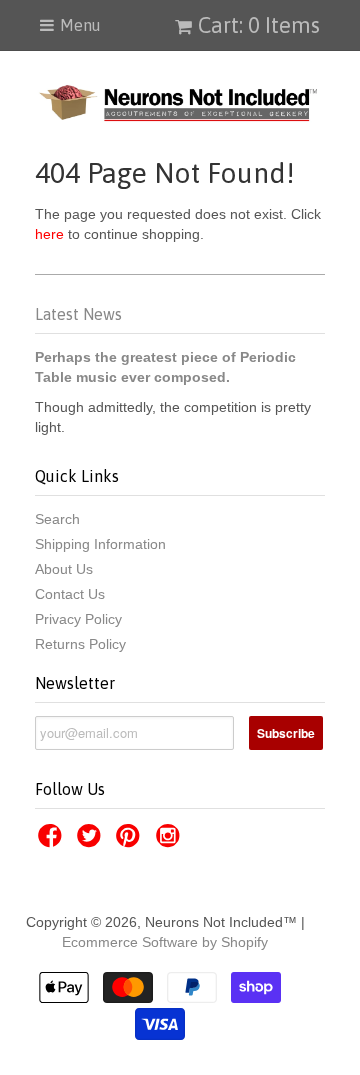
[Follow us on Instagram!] (171, 841)
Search (57, 519)
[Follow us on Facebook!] (53, 841)
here (49, 234)
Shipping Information (100, 544)
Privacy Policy (78, 619)
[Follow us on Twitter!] (92, 841)
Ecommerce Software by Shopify (165, 942)
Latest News (78, 314)
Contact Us (70, 594)
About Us (64, 569)
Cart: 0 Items (259, 25)
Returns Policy (80, 644)
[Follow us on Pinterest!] (131, 841)
